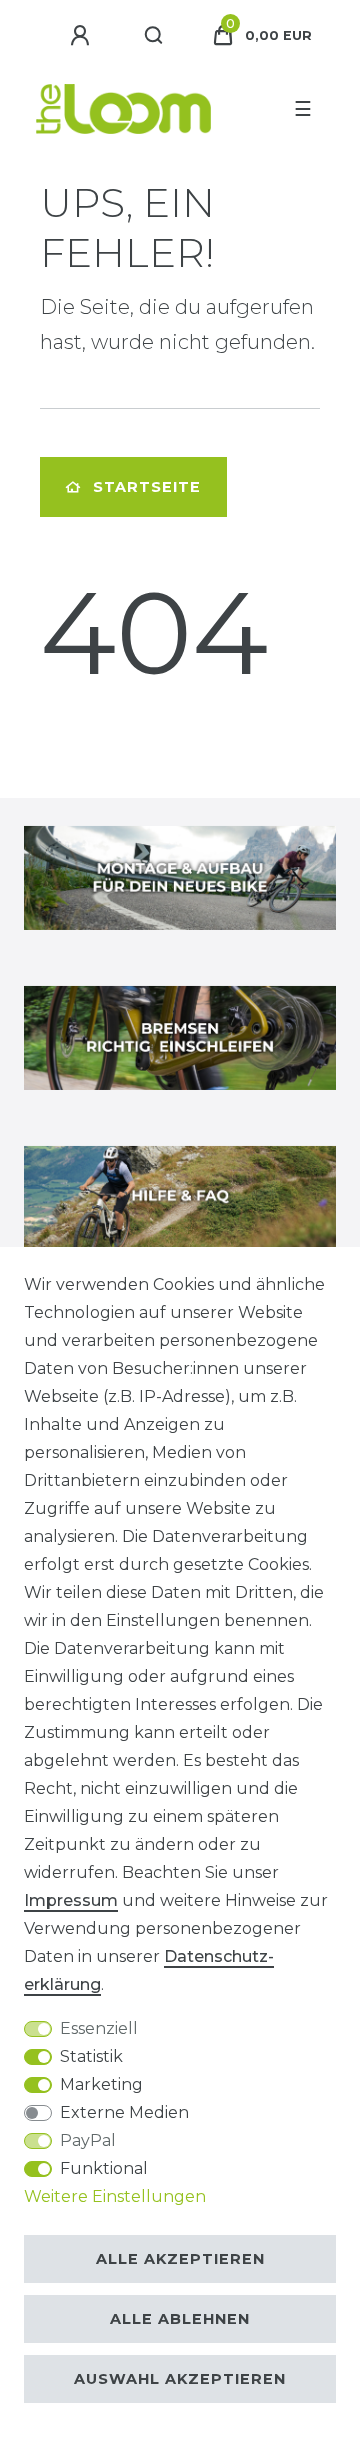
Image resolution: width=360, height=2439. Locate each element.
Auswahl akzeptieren (180, 2379)
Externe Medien (124, 2112)
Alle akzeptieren (180, 2259)
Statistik (91, 2056)
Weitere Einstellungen (115, 2196)
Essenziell (99, 2028)
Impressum (71, 1900)
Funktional (104, 2168)
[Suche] (154, 36)
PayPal (88, 2140)
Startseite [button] (147, 487)
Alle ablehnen (180, 2319)
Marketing (101, 2084)
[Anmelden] (83, 36)
